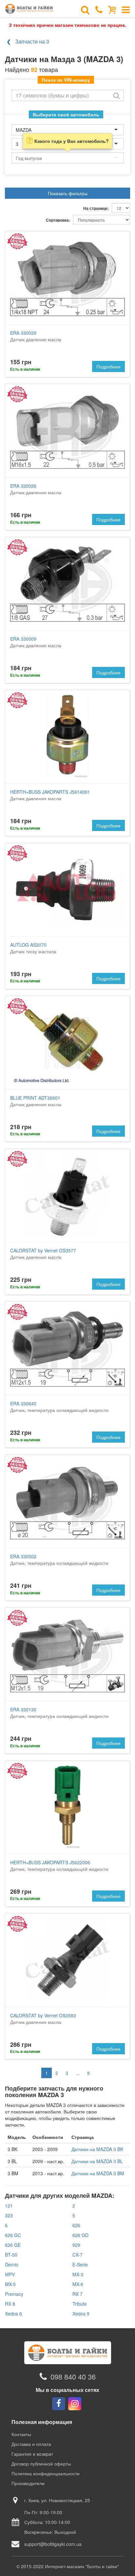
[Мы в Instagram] (75, 2404)
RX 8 (10, 2304)
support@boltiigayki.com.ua (53, 2544)
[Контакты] (99, 9)
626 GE (13, 2245)
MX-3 (78, 2274)
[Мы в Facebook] (59, 2404)
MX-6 (78, 2284)
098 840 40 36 (73, 2376)
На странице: (96, 208)
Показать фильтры (68, 193)
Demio (12, 2264)
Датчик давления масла (36, 336)
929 (76, 2245)
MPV (10, 2274)
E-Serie (80, 2264)
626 (76, 2225)
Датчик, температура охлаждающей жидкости (59, 1407)
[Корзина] (112, 9)
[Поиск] (85, 9)
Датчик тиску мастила (33, 948)
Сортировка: (58, 220)
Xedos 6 (13, 2313)
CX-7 (77, 2255)
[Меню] (126, 9)
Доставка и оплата (31, 2444)
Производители (28, 2483)
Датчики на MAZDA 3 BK (97, 2149)
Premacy (14, 2294)
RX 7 (77, 2294)
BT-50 (11, 2255)
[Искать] (116, 95)
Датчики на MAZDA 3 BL (97, 2161)
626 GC (13, 2235)
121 (9, 2206)
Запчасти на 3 (32, 41)
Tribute (80, 2304)
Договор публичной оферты (41, 2464)
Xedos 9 (81, 2313)
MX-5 (10, 2284)
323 (9, 2215)
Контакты (21, 2434)
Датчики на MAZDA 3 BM (98, 2173)
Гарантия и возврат (32, 2454)
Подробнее (108, 366)
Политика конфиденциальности (46, 2473)
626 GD (80, 2235)
